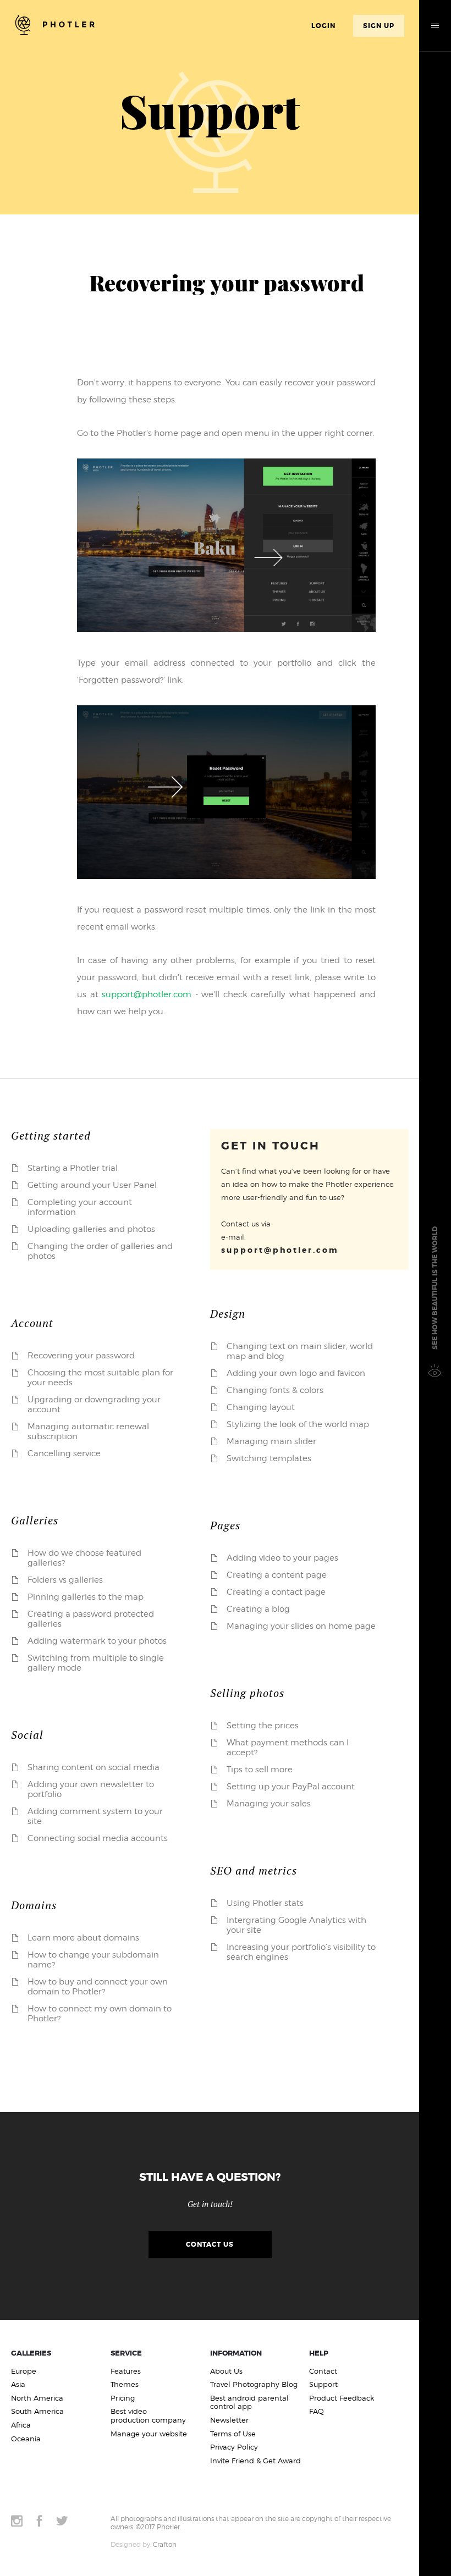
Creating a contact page (276, 1592)
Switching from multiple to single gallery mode (96, 1663)
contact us (210, 2245)
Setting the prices (263, 1726)
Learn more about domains (83, 1938)
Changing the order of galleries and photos (100, 1251)
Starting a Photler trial (73, 1168)
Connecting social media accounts (98, 1838)
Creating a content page (277, 1575)
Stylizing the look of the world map (298, 1424)
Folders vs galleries (65, 1580)
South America (37, 2411)
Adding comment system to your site (95, 1816)
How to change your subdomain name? (93, 1960)
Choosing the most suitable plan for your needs (100, 1378)
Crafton (165, 2544)
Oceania (26, 2439)
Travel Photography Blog (254, 2384)
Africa (21, 2425)
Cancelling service (64, 1453)
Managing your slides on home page (301, 1626)
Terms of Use (233, 2434)
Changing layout (261, 1407)
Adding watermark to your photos (97, 1641)
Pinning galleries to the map (86, 1597)
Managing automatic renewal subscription (88, 1431)
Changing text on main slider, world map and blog (300, 1351)
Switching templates (269, 1458)
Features (126, 2371)
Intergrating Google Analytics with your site (296, 1925)
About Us (226, 2371)
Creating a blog (258, 1609)
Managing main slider (271, 1441)
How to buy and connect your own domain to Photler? (98, 1987)
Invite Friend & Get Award (255, 2461)
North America (37, 2398)
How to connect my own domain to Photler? (100, 2014)
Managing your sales (269, 1804)
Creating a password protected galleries (91, 1619)
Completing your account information (80, 1207)
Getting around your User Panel (92, 1185)
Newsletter (229, 2420)
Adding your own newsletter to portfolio (91, 1789)
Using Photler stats (265, 1903)
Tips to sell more (260, 1770)
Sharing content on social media (94, 1767)
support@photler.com (147, 994)
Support (323, 2384)
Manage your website (149, 2434)
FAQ (317, 2411)
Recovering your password (81, 1356)
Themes (125, 2384)
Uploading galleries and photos (91, 1229)
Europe (24, 2371)
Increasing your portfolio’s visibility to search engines (301, 1952)
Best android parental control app (249, 2403)
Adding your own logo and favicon (296, 1373)
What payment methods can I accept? (288, 1748)
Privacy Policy (234, 2447)
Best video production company (148, 2416)
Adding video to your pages (282, 1558)
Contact (323, 2371)
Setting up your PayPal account (291, 1787)
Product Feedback (342, 2398)
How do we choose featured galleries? (84, 1558)
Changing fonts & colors (275, 1390)
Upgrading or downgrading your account (94, 1405)
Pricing (123, 2398)
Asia (18, 2384)
